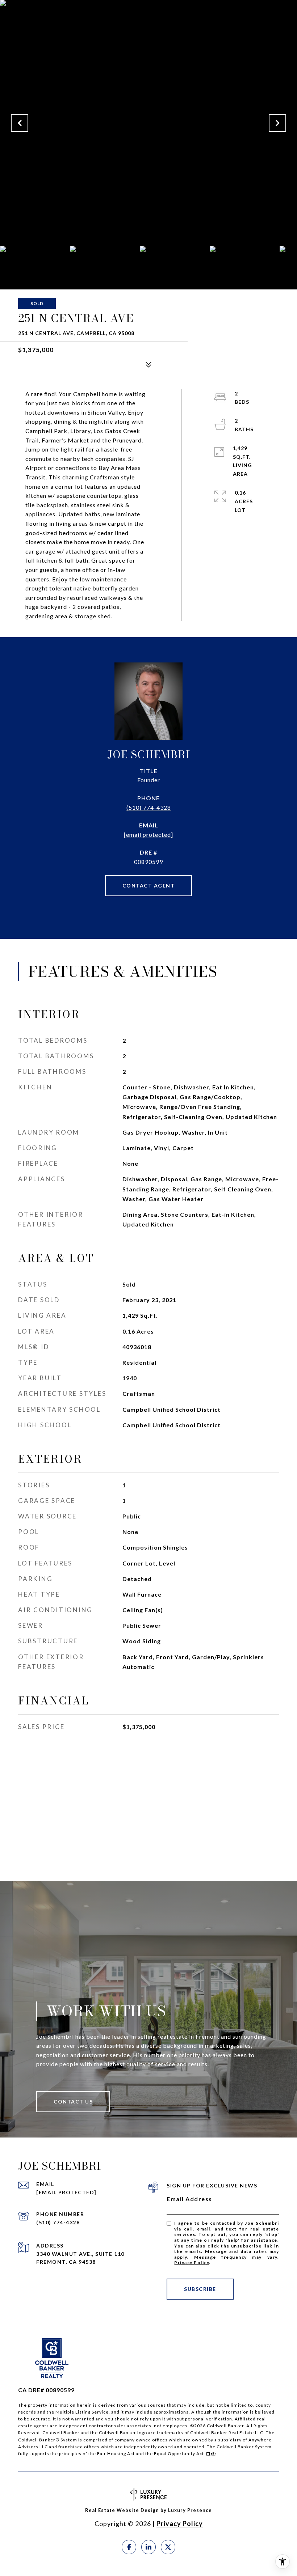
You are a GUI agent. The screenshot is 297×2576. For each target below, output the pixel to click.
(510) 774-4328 (149, 807)
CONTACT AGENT (149, 885)
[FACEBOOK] (129, 2547)
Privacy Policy (192, 2263)
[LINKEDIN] (148, 2547)
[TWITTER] (168, 2547)
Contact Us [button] (73, 2102)
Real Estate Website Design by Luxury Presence (148, 2510)
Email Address (189, 2199)
